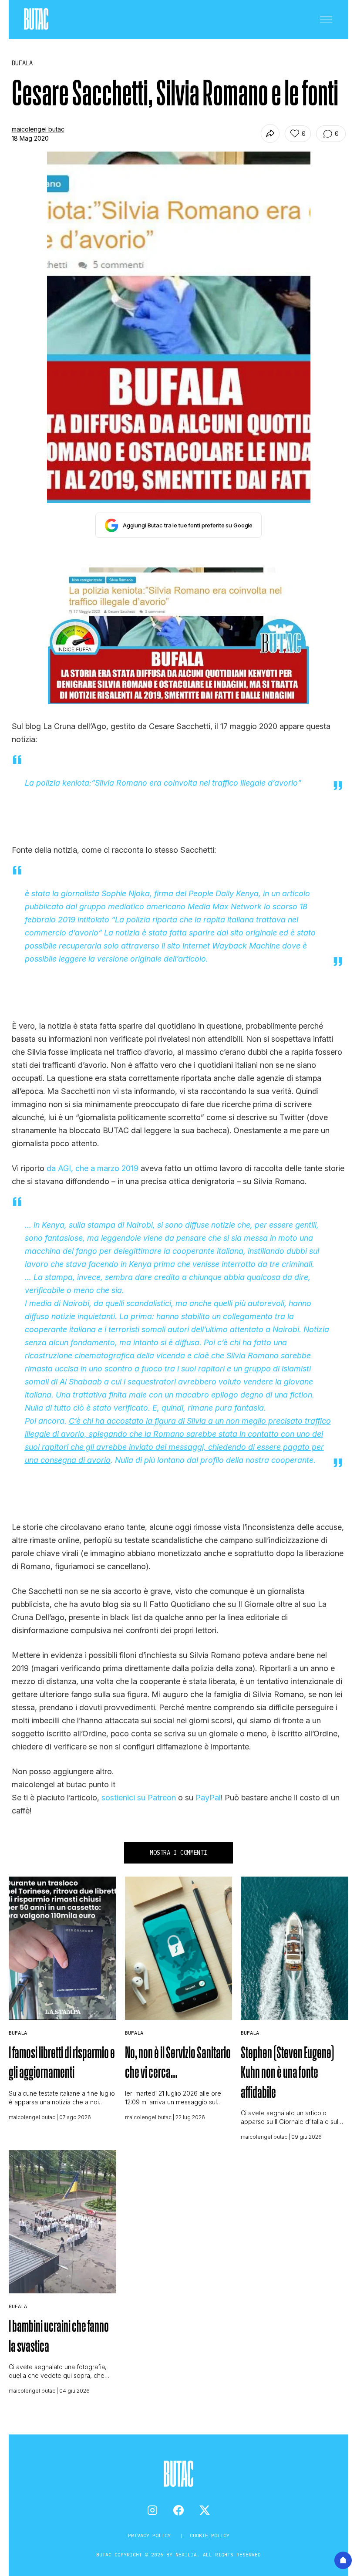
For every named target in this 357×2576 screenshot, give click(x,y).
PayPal (208, 1798)
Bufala (18, 2033)
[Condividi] (270, 133)
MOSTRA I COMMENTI (178, 1853)
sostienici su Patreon (139, 1798)
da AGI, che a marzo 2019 (93, 1168)
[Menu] (326, 20)
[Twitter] (205, 2510)
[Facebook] (178, 2510)
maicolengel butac (38, 129)
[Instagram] (152, 2510)
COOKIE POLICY (210, 2535)
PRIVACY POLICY (151, 2535)
